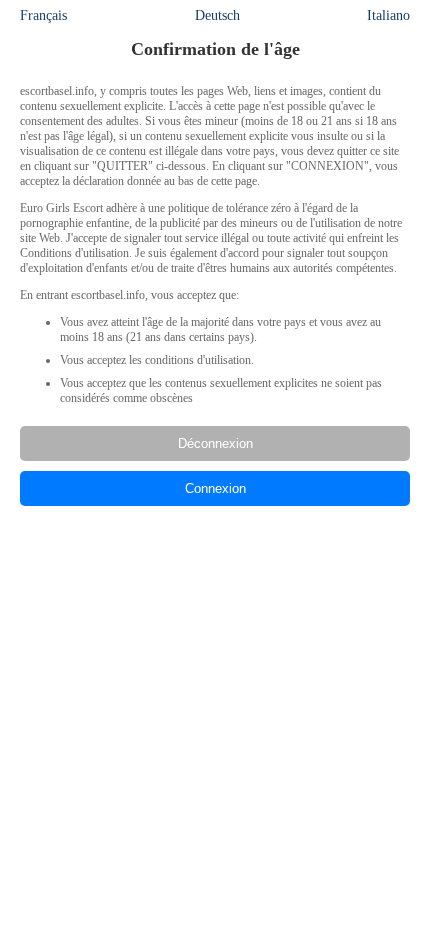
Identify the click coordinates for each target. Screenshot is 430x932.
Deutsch (217, 15)
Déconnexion (215, 443)
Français (43, 15)
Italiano (388, 15)
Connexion (215, 488)
